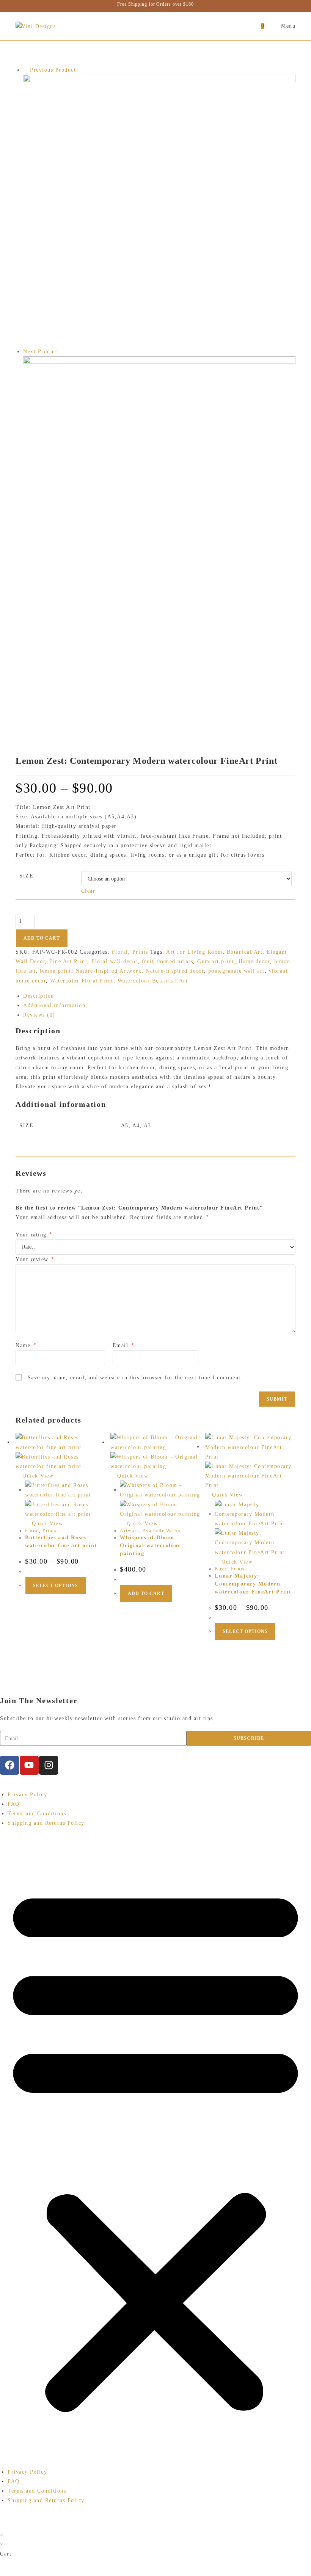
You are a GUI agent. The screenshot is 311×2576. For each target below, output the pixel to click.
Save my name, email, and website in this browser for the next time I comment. (135, 1378)
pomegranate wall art (236, 971)
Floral (120, 952)
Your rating (34, 1235)
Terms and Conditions (37, 1814)
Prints (140, 952)
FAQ (14, 1804)
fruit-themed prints (168, 961)
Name (26, 1345)
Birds (221, 1569)
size (26, 876)
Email (123, 1345)
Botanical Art (245, 952)
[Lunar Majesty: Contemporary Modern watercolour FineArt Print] (159, 537)
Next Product (41, 352)
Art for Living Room (194, 952)
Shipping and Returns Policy (46, 1823)
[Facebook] (9, 1765)
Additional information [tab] (54, 1005)
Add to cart (42, 938)
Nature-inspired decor (175, 971)
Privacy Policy (27, 1795)
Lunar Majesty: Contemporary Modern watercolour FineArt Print (253, 1584)
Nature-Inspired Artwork (109, 971)
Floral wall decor (115, 961)
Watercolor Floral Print (82, 981)
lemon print (56, 971)
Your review (35, 1259)
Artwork (130, 1531)
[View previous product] (26, 70)
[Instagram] (49, 1765)
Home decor (254, 961)
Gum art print (216, 961)
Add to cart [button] (146, 1594)
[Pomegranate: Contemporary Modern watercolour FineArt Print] (159, 210)
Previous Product (53, 70)
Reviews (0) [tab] (39, 1015)
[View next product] (63, 352)
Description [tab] (39, 996)
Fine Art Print (68, 961)
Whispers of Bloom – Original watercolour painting (150, 1546)
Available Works (162, 1531)
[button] (155, 2148)
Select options (56, 1586)
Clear (88, 891)
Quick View (37, 1476)
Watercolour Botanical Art (153, 981)
